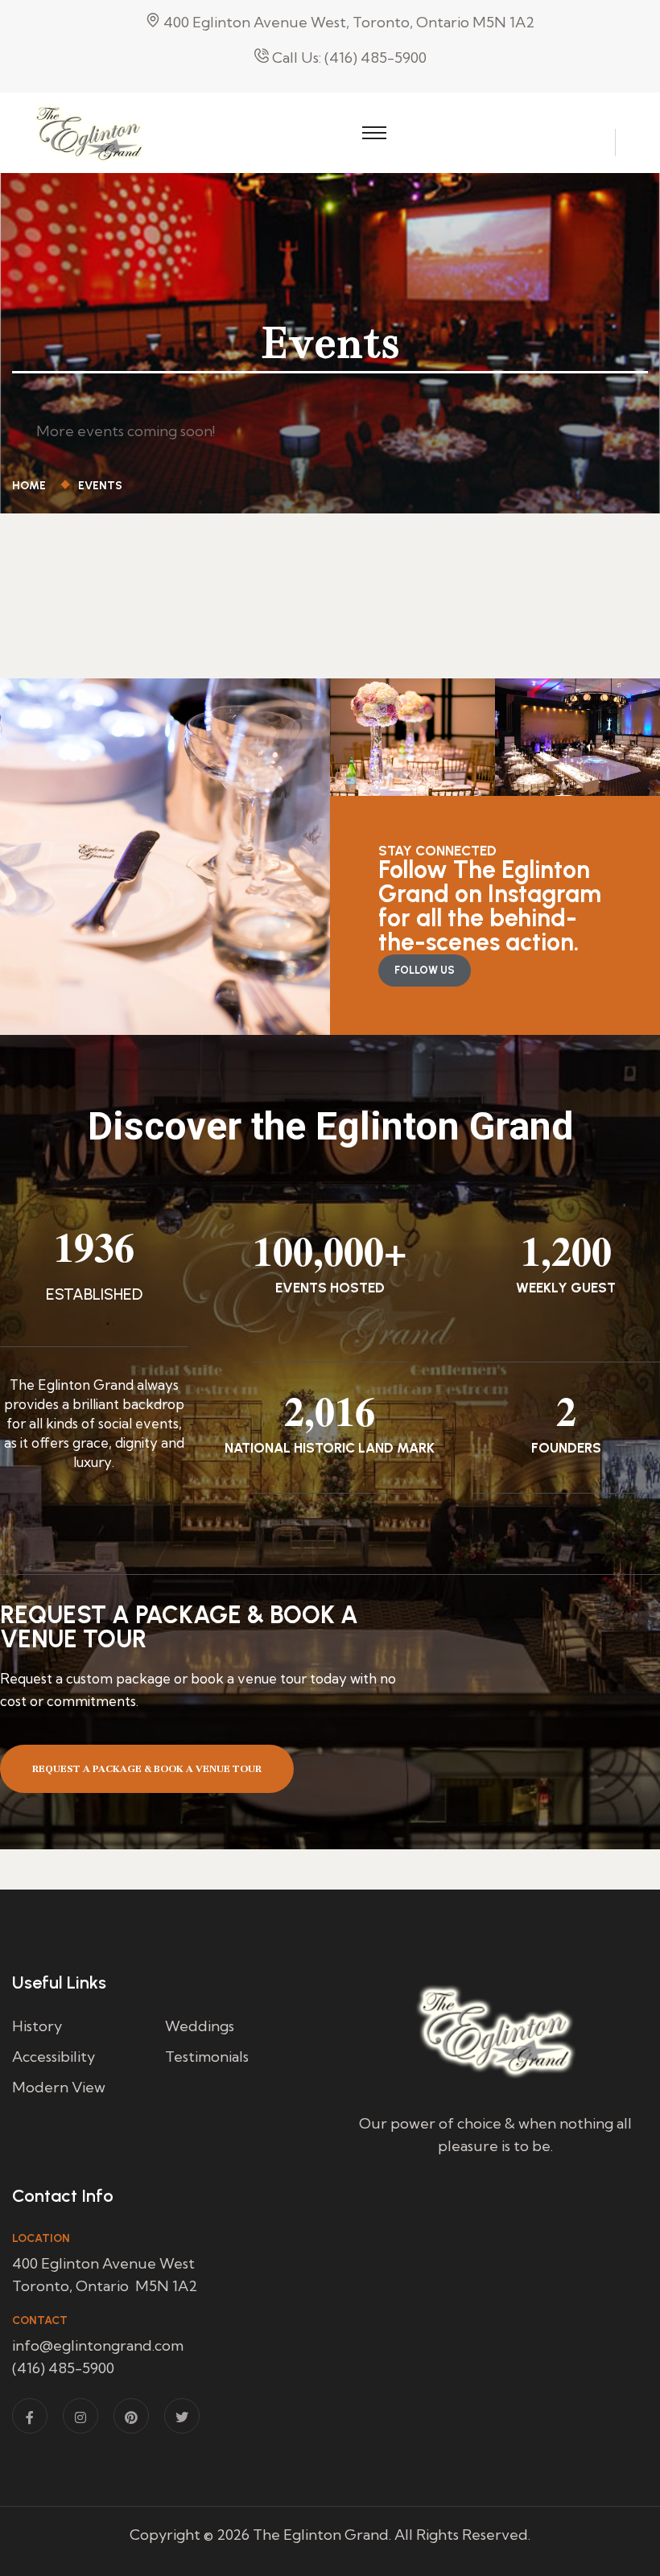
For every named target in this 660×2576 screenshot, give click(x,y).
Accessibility (54, 2057)
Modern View (59, 2087)
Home (31, 486)
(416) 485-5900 (63, 2368)
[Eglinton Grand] (89, 131)
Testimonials (207, 2057)
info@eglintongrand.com (98, 2345)
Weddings (200, 2026)
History (37, 2026)
